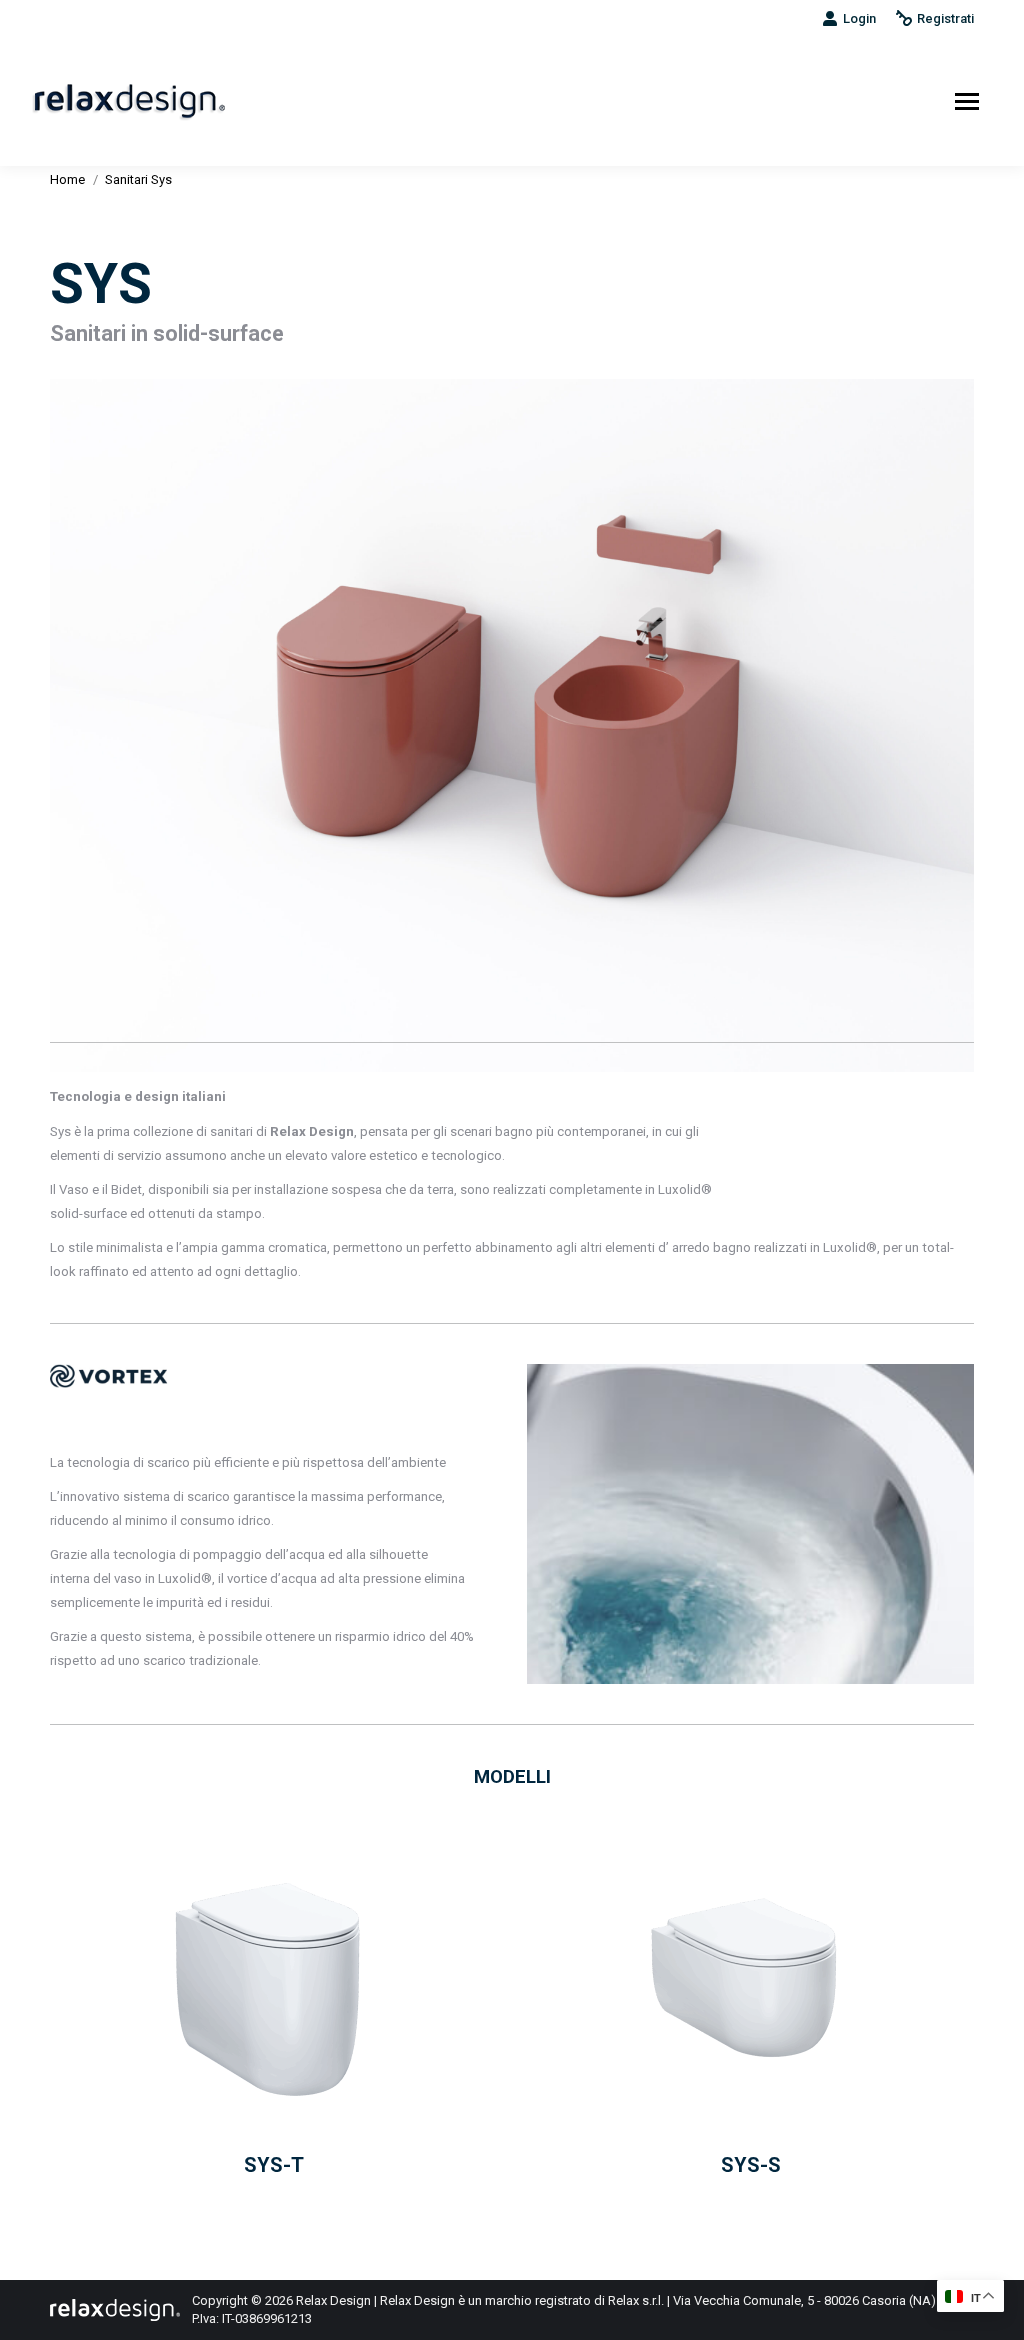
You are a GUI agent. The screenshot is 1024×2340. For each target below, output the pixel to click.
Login (859, 18)
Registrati (945, 18)
